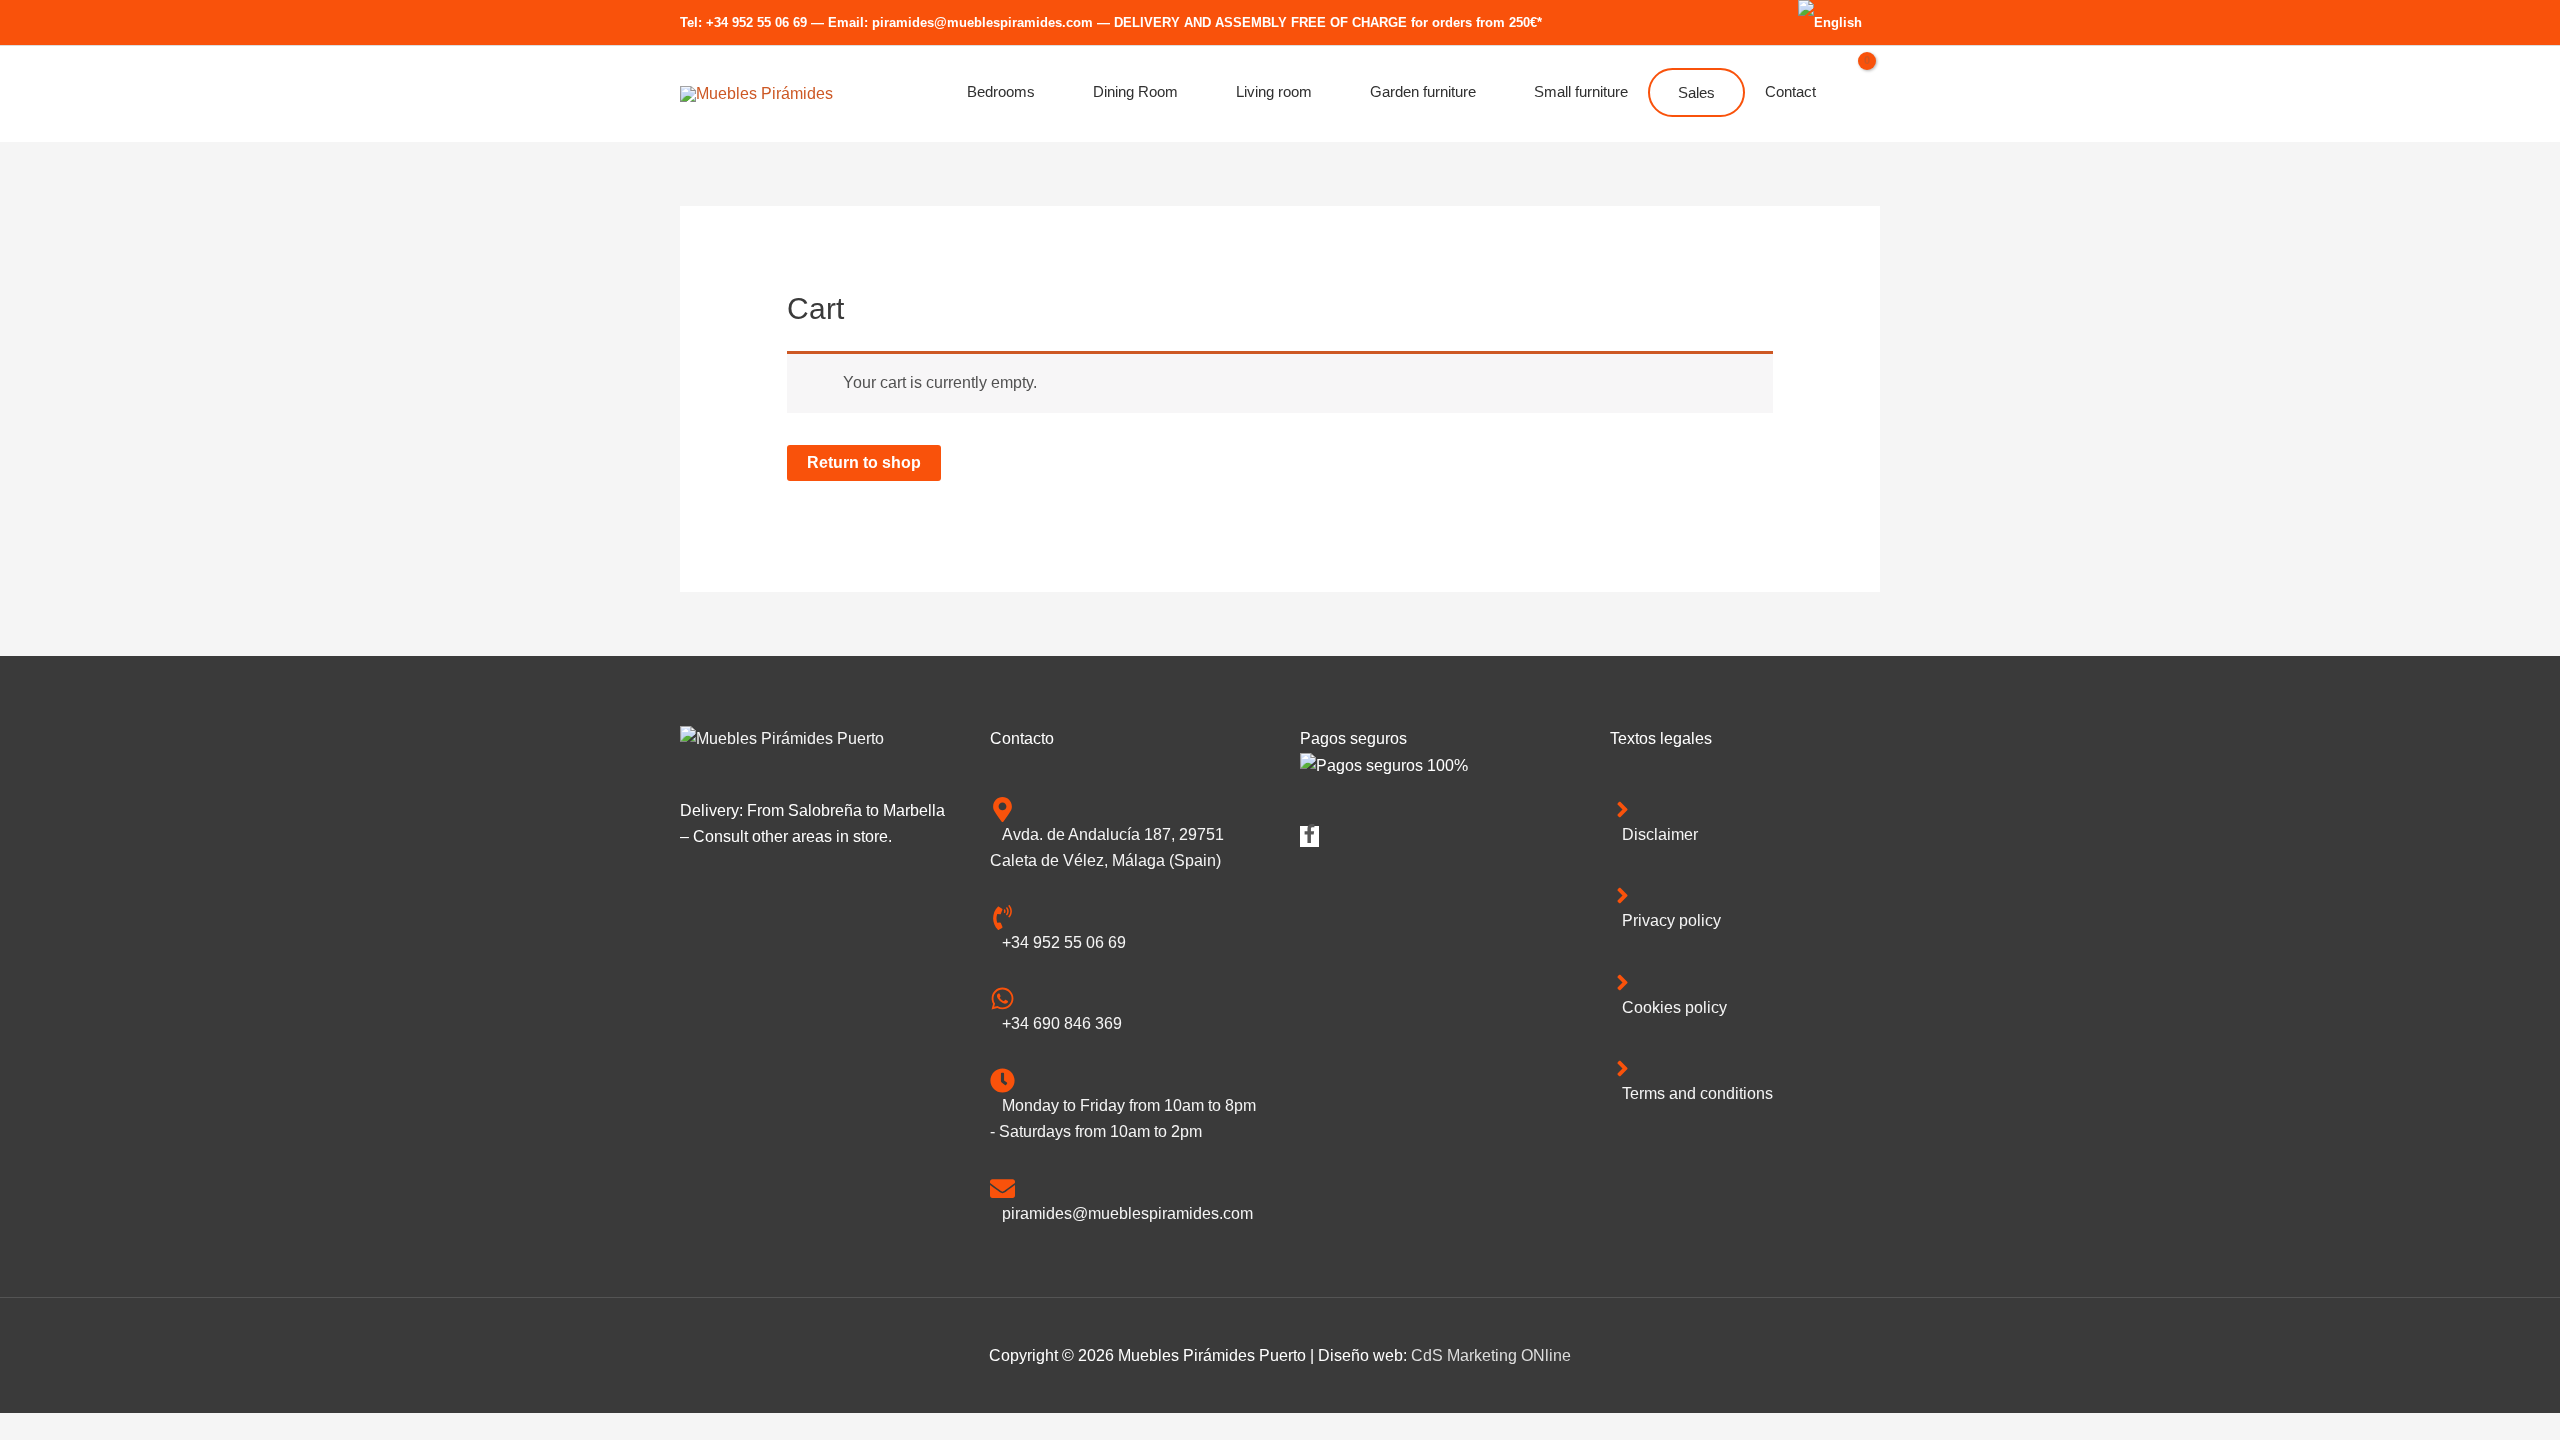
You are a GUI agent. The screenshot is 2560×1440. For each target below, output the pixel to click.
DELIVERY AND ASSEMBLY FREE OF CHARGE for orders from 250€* (1328, 22)
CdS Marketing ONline (1491, 1355)
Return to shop (864, 462)
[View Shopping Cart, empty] (1858, 94)
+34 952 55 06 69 (756, 22)
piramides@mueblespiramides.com (982, 22)
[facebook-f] (1309, 837)
